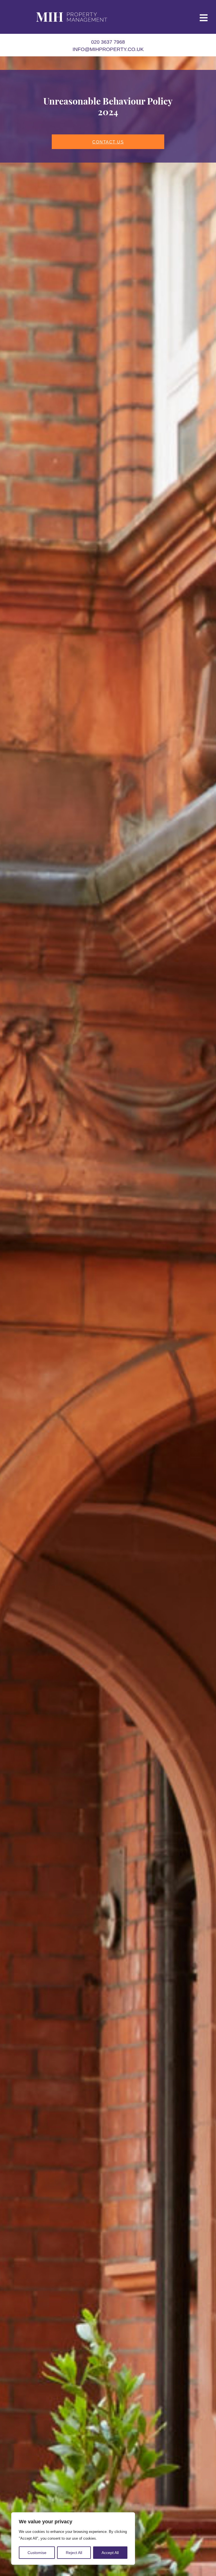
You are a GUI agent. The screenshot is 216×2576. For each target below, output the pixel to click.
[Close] (129, 2517)
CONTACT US (108, 142)
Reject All (74, 2553)
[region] (73, 2539)
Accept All (110, 2553)
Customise (37, 2553)
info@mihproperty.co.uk (108, 49)
